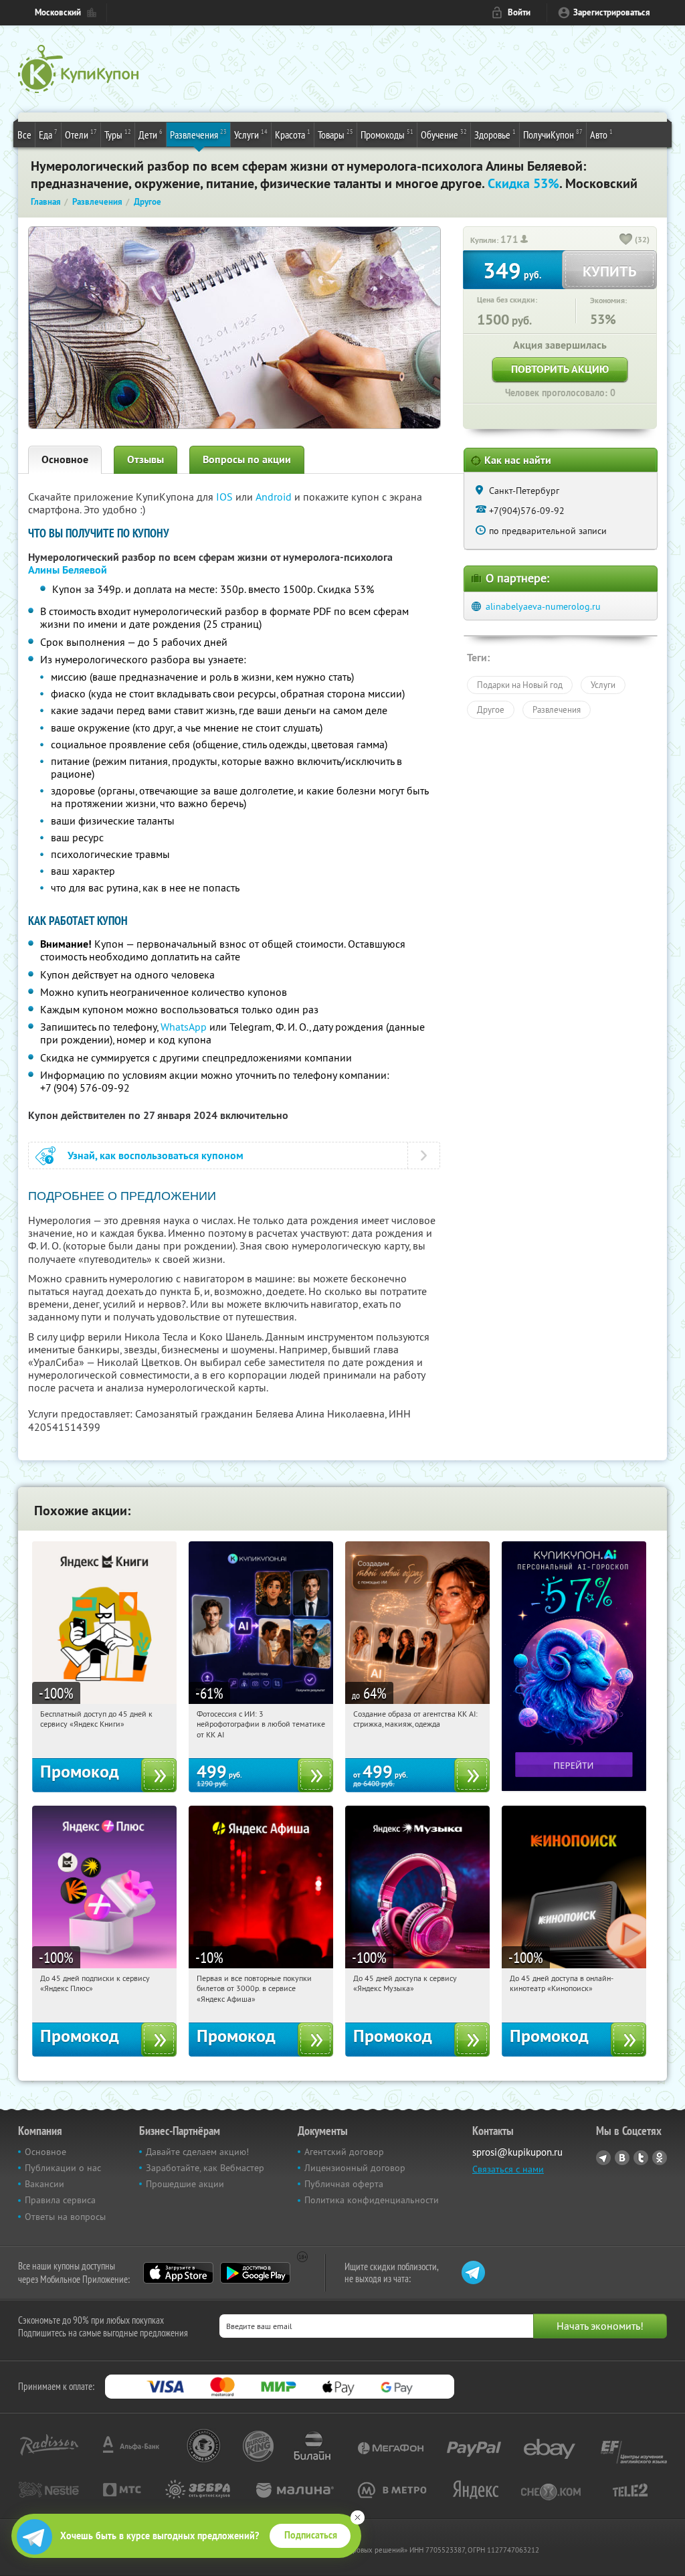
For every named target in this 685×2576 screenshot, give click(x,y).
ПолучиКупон (553, 134)
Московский (58, 12)
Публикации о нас (63, 2168)
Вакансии (44, 2184)
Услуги (251, 134)
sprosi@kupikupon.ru (517, 2152)
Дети (151, 134)
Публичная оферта (344, 2184)
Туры (118, 134)
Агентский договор (344, 2152)
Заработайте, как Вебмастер (205, 2168)
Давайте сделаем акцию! (197, 2152)
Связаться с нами (508, 2169)
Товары (335, 134)
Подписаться (311, 2535)
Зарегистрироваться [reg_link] (612, 12)
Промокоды (387, 134)
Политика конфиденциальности (372, 2200)
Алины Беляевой (68, 570)
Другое (491, 709)
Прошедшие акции (185, 2184)
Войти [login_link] (519, 12)
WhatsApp (184, 1027)
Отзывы (145, 459)
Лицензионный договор (355, 2168)
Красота (293, 134)
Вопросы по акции (247, 459)
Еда (48, 134)
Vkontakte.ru (622, 2158)
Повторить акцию (560, 369)
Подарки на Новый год (520, 685)
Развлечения (198, 134)
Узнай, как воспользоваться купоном (156, 1155)
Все (24, 135)
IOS (226, 497)
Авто (601, 134)
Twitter (641, 2158)
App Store (178, 2273)
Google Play (255, 2273)
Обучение (444, 134)
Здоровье (495, 134)
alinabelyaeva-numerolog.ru (543, 606)
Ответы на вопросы (65, 2217)
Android (275, 497)
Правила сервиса (60, 2200)
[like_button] (626, 240)
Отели (81, 134)
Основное (65, 459)
